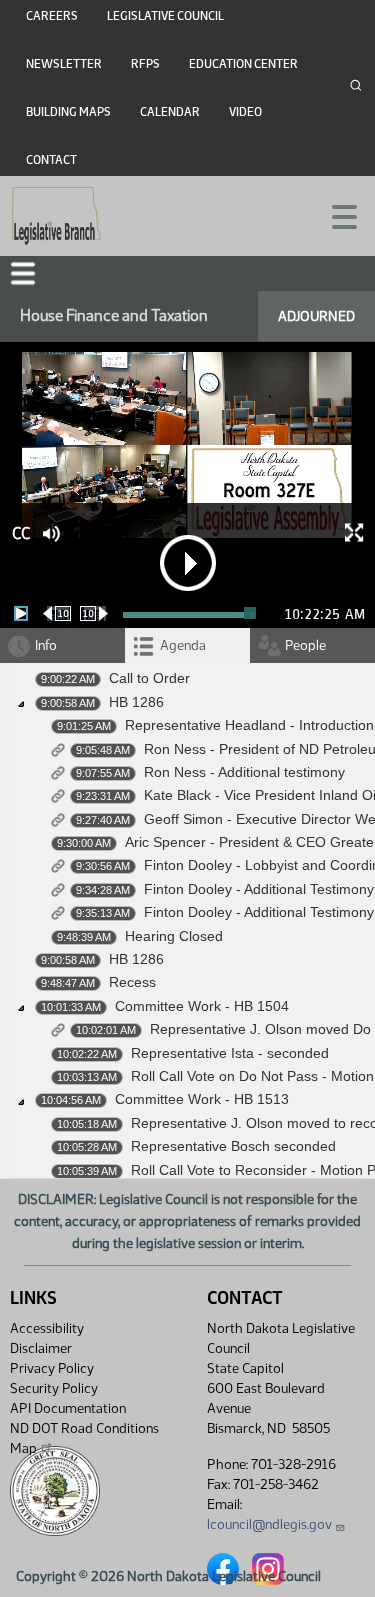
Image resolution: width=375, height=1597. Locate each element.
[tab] (187, 645)
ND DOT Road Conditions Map (84, 1438)
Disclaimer (41, 1348)
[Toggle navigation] (336, 215)
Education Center (243, 64)
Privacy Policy (52, 1368)
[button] (23, 273)
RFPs (145, 64)
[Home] (56, 216)
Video (245, 112)
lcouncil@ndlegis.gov (269, 1524)
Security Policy (54, 1388)
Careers (52, 16)
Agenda (183, 645)
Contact (51, 160)
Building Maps (68, 112)
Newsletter (64, 64)
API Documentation (68, 1408)
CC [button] (21, 533)
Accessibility (47, 1328)
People (305, 645)
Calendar (170, 112)
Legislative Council (165, 16)
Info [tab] (46, 645)
